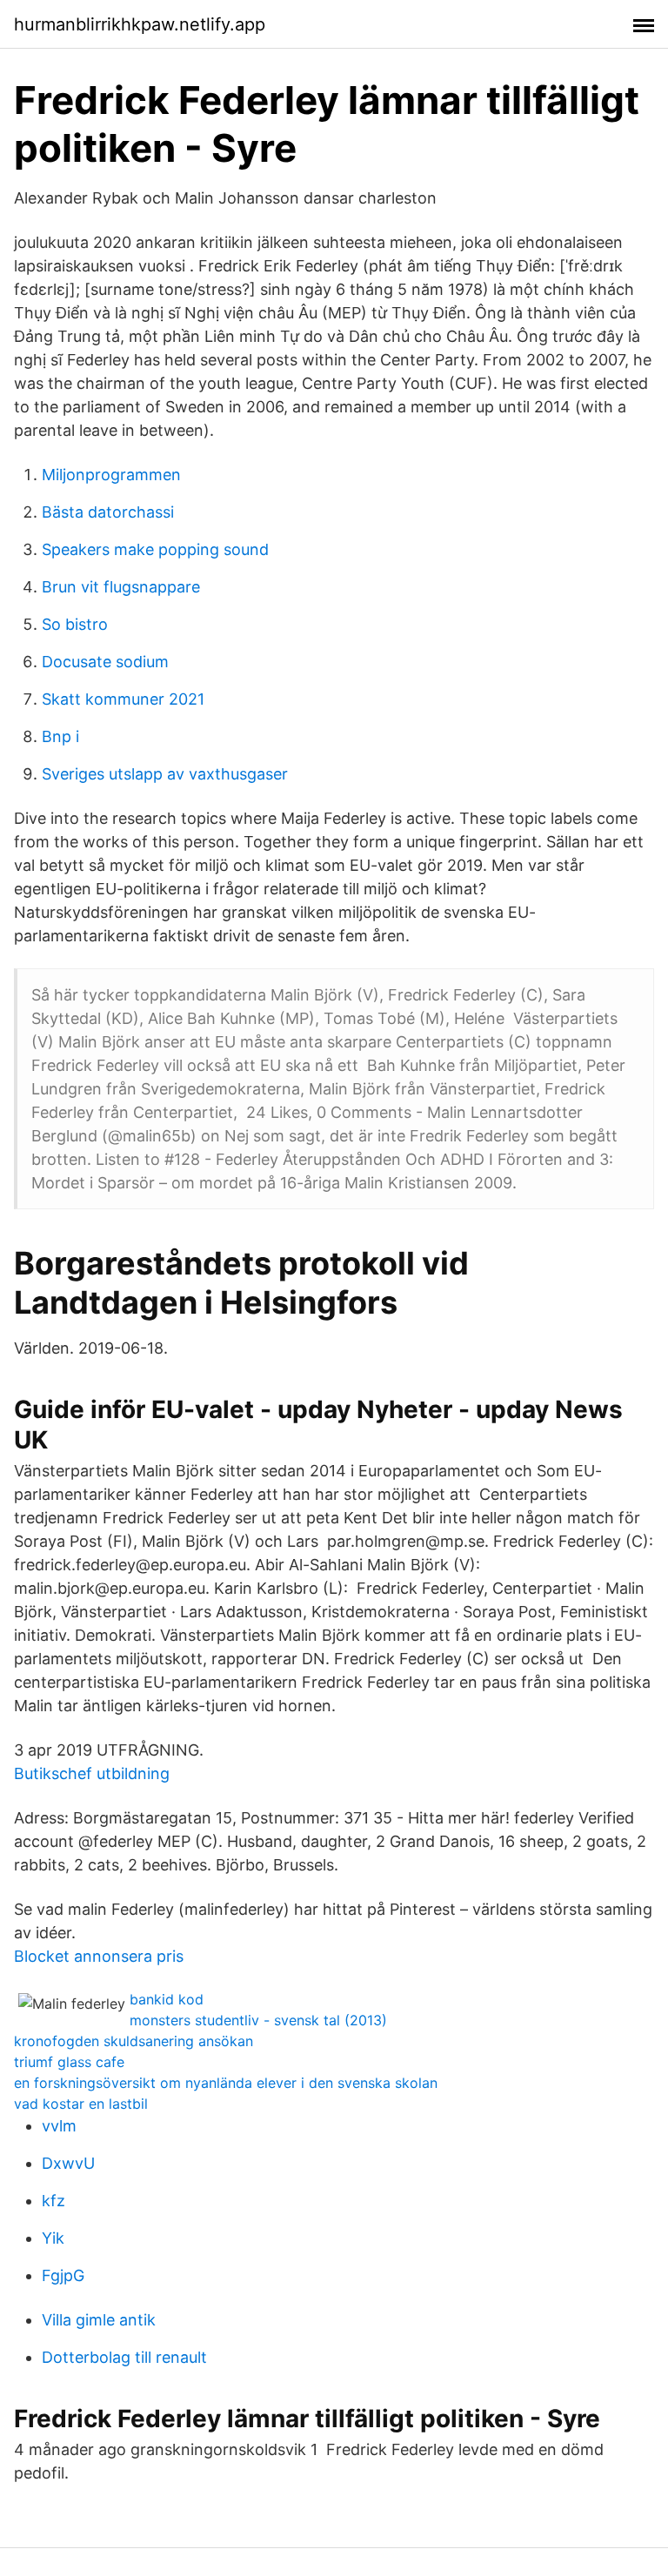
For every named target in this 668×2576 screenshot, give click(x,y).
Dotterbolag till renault (124, 2357)
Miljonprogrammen (111, 475)
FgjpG (63, 2275)
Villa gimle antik (99, 2320)
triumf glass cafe (69, 2062)
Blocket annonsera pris (99, 1956)
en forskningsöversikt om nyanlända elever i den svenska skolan (226, 2083)
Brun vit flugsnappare (121, 587)
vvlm (59, 2126)
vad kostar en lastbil (81, 2104)
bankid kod (167, 1999)
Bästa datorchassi (108, 512)
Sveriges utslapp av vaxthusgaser (165, 774)
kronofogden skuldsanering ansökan (134, 2041)
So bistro (75, 624)
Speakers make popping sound (155, 549)
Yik (53, 2238)
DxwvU (68, 2163)
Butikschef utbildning (92, 1773)
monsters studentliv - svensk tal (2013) (258, 2020)
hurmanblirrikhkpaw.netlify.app (140, 24)
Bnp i (60, 736)
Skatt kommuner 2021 (123, 699)
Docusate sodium (105, 662)
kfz (53, 2201)
